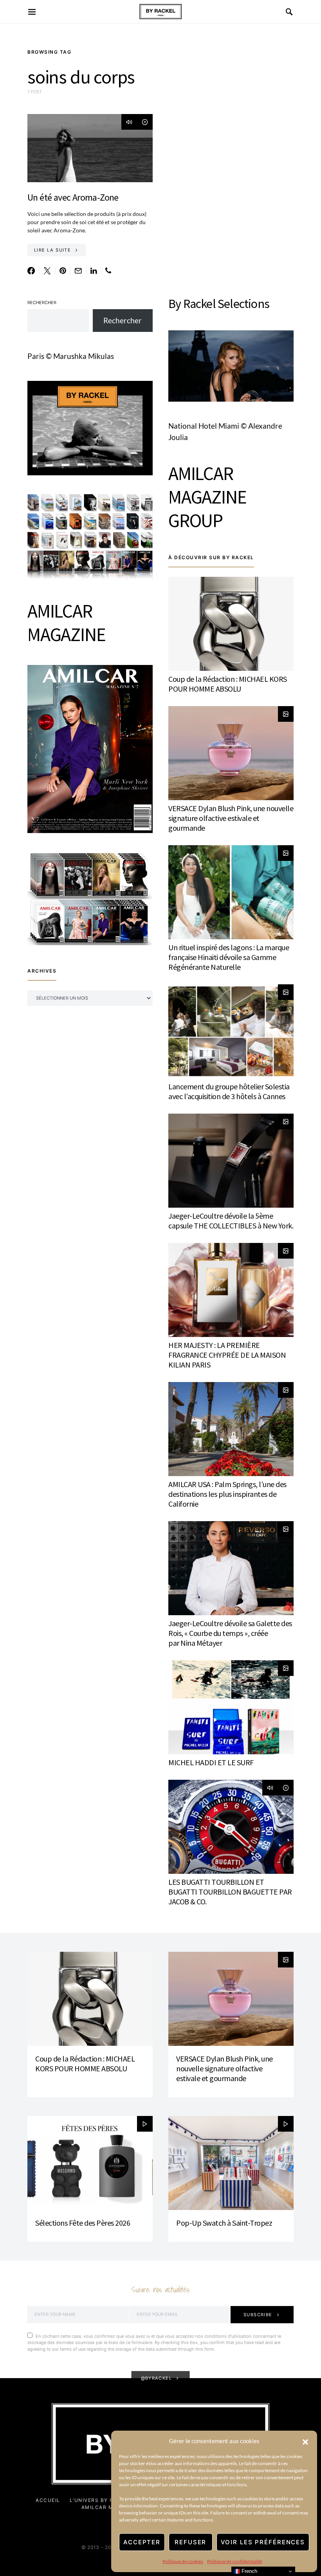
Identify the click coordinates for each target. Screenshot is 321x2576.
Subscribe (258, 2315)
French (249, 2571)
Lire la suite (52, 250)
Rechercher (42, 303)
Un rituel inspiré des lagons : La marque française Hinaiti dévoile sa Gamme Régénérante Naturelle (229, 957)
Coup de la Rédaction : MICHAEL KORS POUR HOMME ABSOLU (228, 684)
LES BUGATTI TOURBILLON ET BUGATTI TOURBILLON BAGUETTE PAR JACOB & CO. (230, 1892)
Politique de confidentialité (234, 2561)
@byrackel (157, 2378)
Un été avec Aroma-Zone (73, 197)
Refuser (190, 2542)
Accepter (142, 2542)
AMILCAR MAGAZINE (66, 623)
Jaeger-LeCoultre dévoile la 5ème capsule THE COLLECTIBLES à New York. (231, 1221)
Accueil (48, 2500)
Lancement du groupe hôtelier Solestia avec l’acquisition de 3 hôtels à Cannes (229, 1091)
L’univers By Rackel (101, 2500)
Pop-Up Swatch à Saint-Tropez (224, 2223)
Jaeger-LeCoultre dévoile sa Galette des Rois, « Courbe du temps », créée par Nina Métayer (230, 1633)
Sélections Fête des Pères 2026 (83, 2223)
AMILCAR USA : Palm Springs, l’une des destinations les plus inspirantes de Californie (227, 1494)
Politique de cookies (183, 2561)
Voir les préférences (263, 2542)
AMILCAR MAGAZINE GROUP (207, 497)
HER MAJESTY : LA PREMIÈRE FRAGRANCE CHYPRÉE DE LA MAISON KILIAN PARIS (227, 1355)
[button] (305, 2441)
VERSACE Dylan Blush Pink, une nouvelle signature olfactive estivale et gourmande (231, 818)
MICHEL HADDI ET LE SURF (211, 1762)
